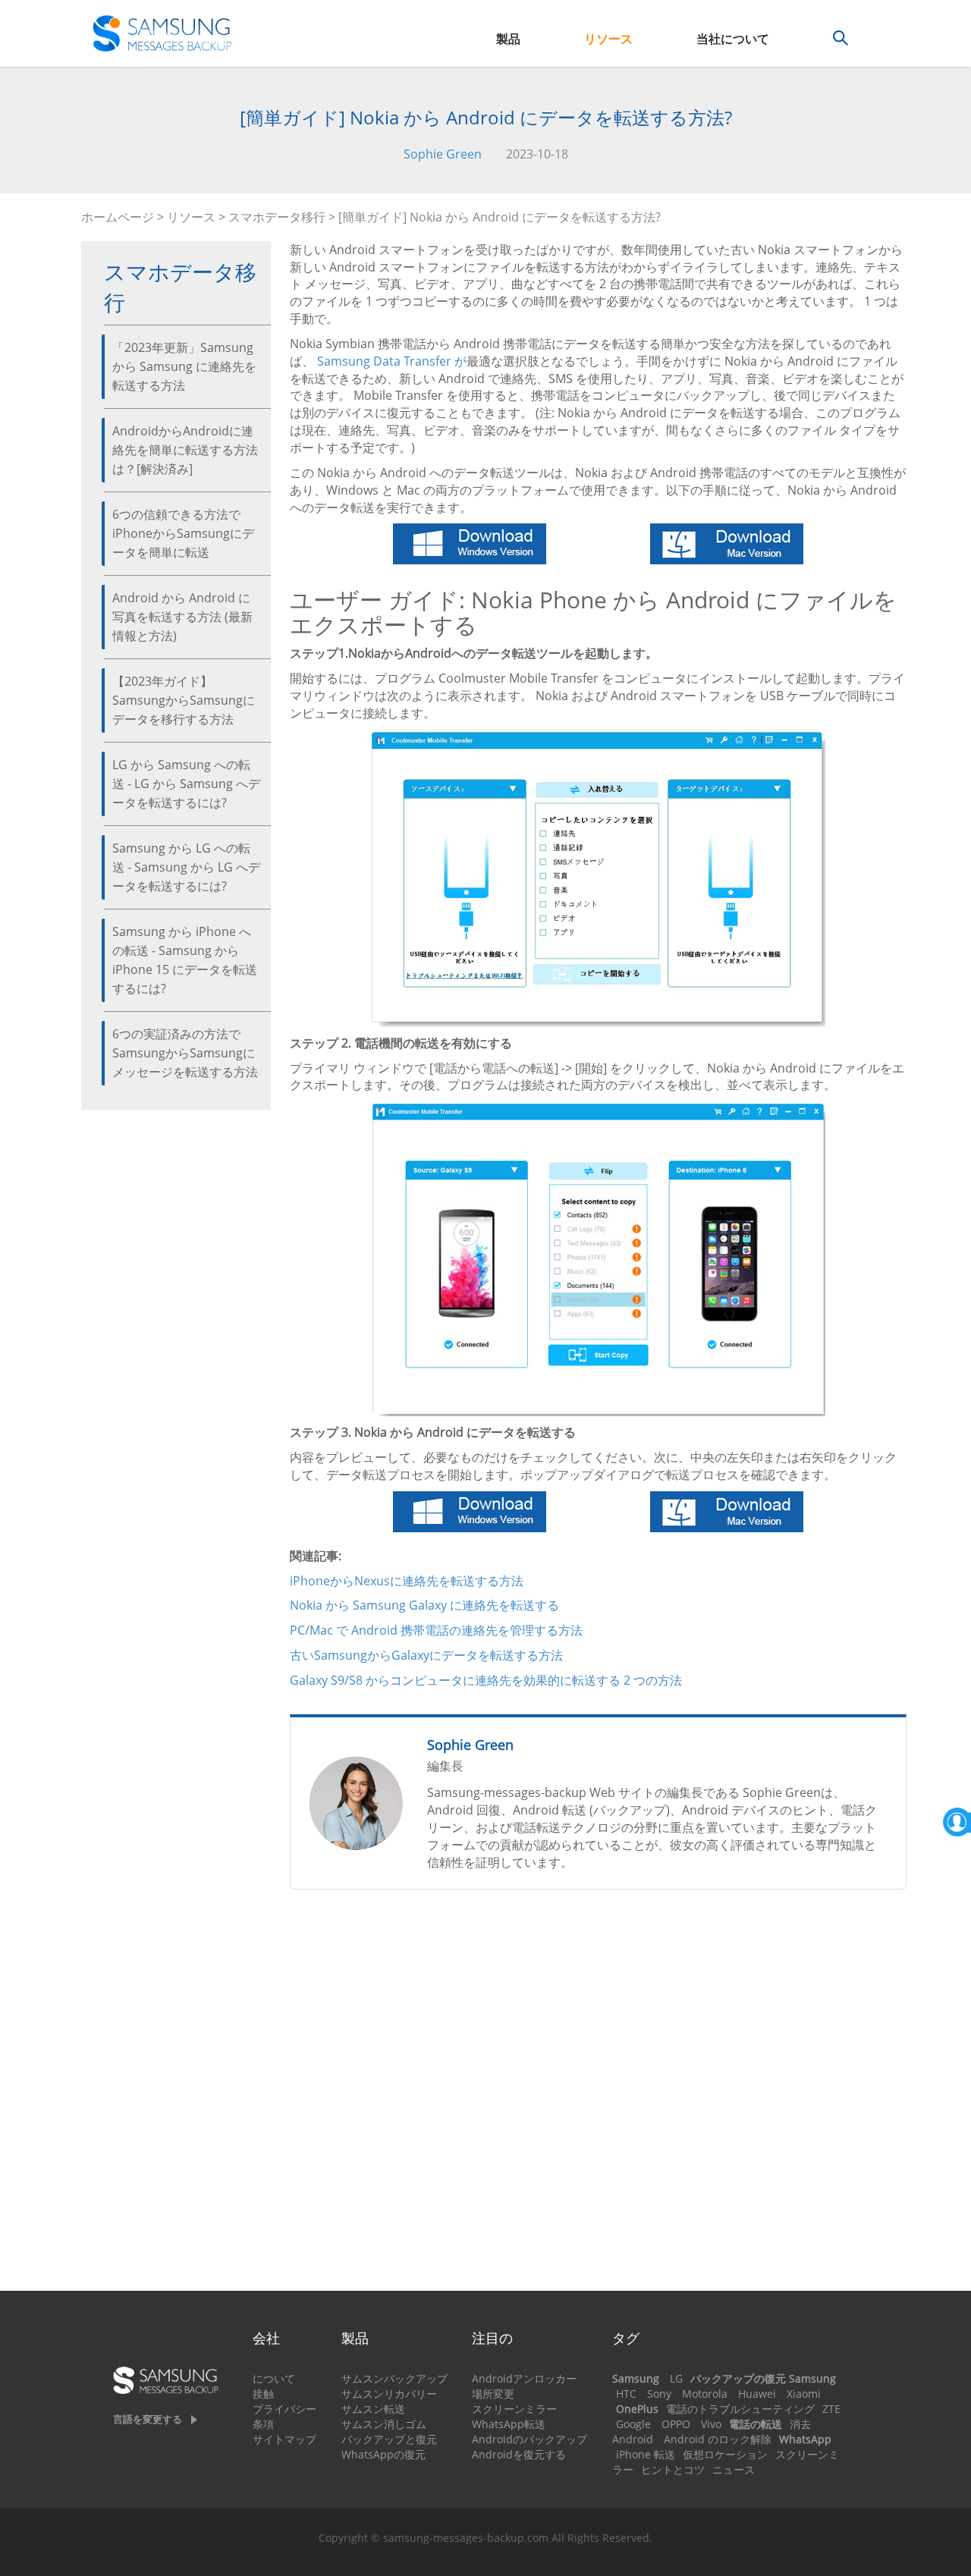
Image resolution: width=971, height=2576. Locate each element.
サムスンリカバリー (389, 2394)
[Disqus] (598, 2097)
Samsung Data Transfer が (392, 361)
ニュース (734, 2469)
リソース (608, 39)
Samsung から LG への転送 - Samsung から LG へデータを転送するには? (186, 867)
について (274, 2378)
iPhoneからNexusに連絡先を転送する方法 (407, 1581)
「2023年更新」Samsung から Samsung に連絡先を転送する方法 (184, 366)
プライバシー (284, 2409)
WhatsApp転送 (509, 2424)
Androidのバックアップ (529, 2439)
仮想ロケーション (725, 2454)
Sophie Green (443, 154)
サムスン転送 (373, 2409)
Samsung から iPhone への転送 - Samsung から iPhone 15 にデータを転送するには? (185, 960)
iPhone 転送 (646, 2454)
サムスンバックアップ (394, 2378)
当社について (733, 39)
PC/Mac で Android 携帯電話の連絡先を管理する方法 (436, 1630)
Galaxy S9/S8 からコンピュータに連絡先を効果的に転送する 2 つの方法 (486, 1680)
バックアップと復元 (389, 2439)
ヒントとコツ (673, 2469)
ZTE (831, 2409)
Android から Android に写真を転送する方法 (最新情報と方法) (182, 617)
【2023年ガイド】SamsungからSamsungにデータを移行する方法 (184, 700)
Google (633, 2424)
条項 (263, 2424)
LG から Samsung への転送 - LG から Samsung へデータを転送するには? (186, 784)
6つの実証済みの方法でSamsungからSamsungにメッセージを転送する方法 (185, 1053)
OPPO (676, 2424)
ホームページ (118, 217)
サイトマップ (284, 2439)
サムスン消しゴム (384, 2424)
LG (676, 2378)
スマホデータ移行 (277, 217)
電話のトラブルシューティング (740, 2409)
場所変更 (493, 2394)
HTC (626, 2394)
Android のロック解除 (718, 2439)
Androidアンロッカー (524, 2378)
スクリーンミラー (514, 2409)
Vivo (711, 2424)
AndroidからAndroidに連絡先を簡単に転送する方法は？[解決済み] (185, 450)
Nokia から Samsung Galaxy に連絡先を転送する (424, 1605)
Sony (659, 2394)
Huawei (757, 2394)
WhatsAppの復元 (383, 2454)
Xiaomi (804, 2394)
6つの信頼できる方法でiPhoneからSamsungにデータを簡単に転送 (183, 533)
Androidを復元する (519, 2454)
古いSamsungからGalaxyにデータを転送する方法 (426, 1655)
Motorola (705, 2394)
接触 (263, 2394)
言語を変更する (148, 2419)
